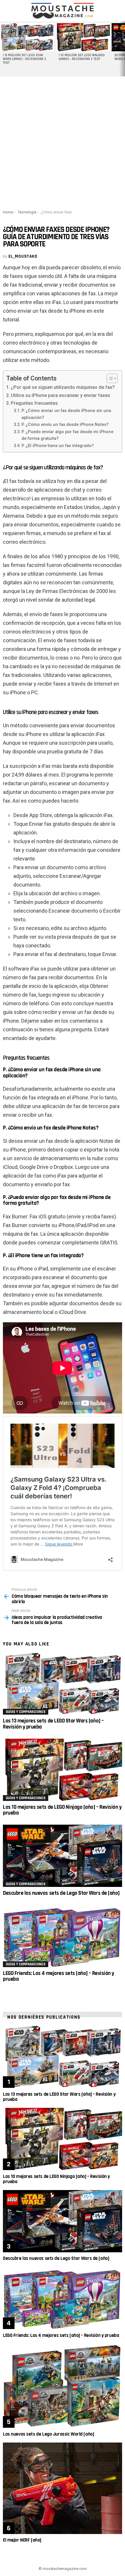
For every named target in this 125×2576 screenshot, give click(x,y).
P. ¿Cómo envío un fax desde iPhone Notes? (65, 424)
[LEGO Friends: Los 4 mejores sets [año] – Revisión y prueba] (63, 1936)
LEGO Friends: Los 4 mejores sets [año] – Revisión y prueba (59, 1976)
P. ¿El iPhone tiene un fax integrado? (58, 446)
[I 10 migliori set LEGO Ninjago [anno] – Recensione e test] (83, 37)
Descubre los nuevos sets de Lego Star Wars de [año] (61, 1893)
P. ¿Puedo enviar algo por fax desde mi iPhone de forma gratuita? (67, 435)
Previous (3, 49)
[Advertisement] (63, 142)
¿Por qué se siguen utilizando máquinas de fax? (63, 387)
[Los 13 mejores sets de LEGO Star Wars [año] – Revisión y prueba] (63, 1684)
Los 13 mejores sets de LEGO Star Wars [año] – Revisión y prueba (53, 1724)
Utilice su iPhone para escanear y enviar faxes (60, 395)
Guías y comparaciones (26, 1712)
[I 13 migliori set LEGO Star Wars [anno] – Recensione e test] (27, 37)
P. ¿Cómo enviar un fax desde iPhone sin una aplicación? (66, 414)
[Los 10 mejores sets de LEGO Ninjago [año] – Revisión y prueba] (63, 1770)
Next (122, 49)
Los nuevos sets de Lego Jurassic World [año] (48, 2434)
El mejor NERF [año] (22, 2540)
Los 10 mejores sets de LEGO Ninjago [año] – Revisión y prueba (62, 1810)
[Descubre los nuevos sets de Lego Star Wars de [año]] (63, 1856)
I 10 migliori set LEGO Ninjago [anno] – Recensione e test (82, 57)
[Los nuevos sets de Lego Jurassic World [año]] (63, 2386)
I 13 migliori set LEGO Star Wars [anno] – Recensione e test (25, 59)
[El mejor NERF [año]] (63, 2488)
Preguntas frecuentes (34, 403)
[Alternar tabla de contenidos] (109, 378)
